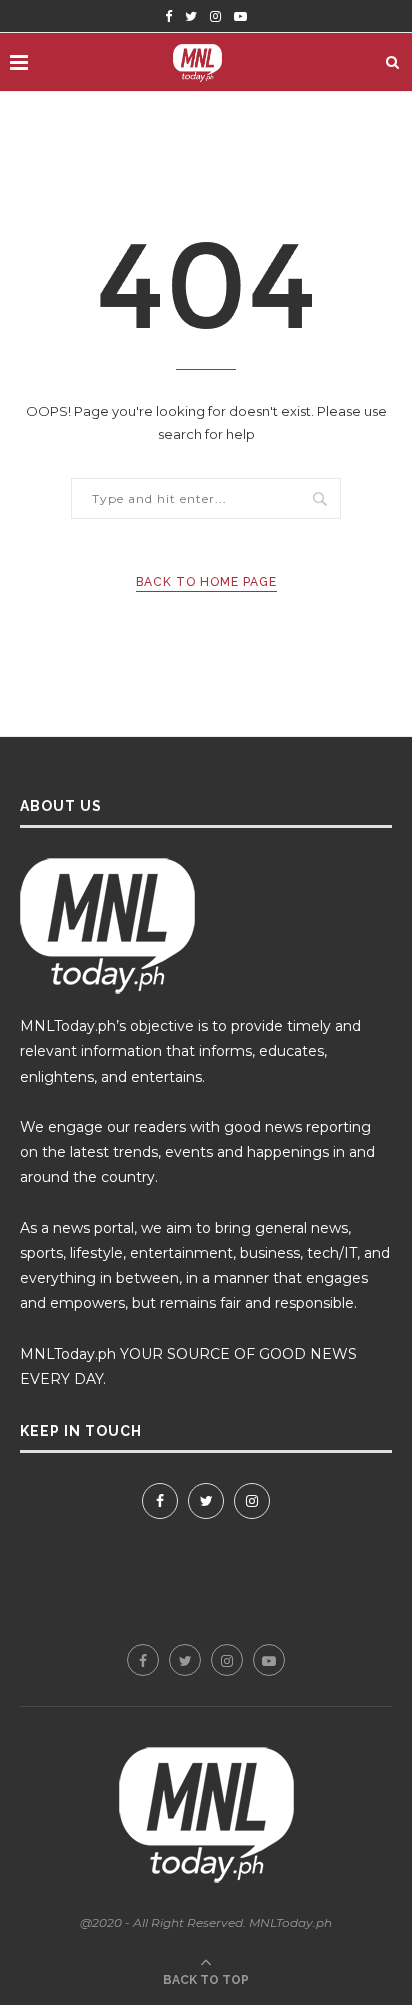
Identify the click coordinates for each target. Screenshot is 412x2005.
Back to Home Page (206, 582)
